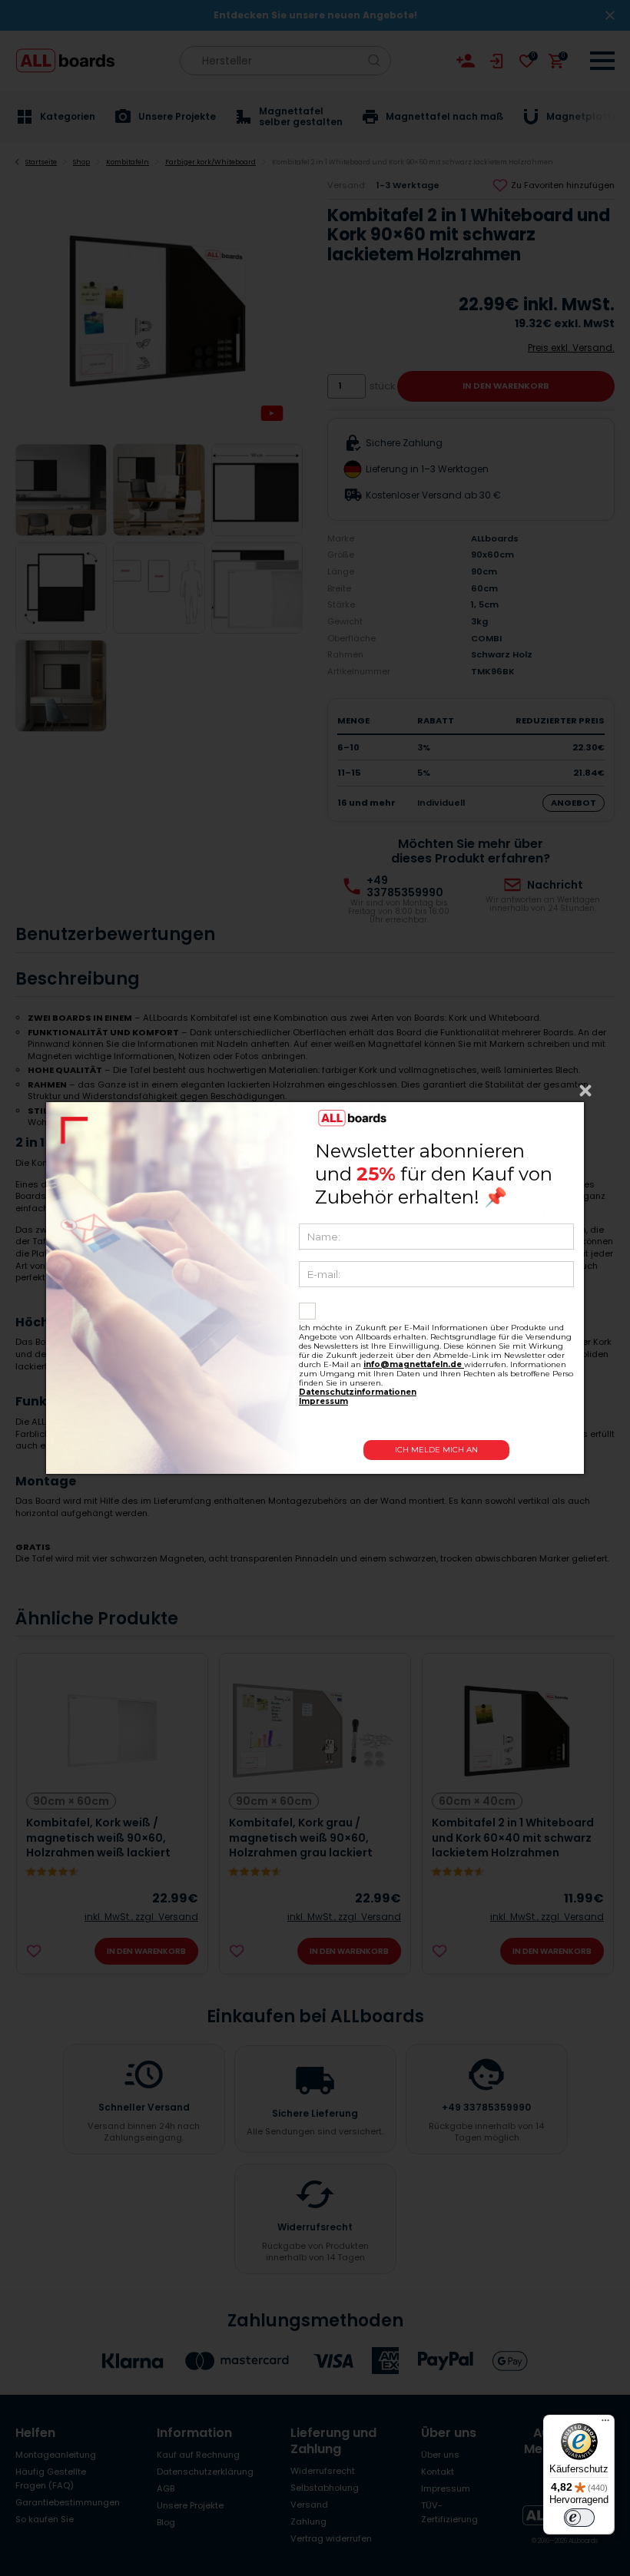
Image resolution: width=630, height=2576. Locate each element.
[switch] (579, 2518)
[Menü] (605, 2424)
